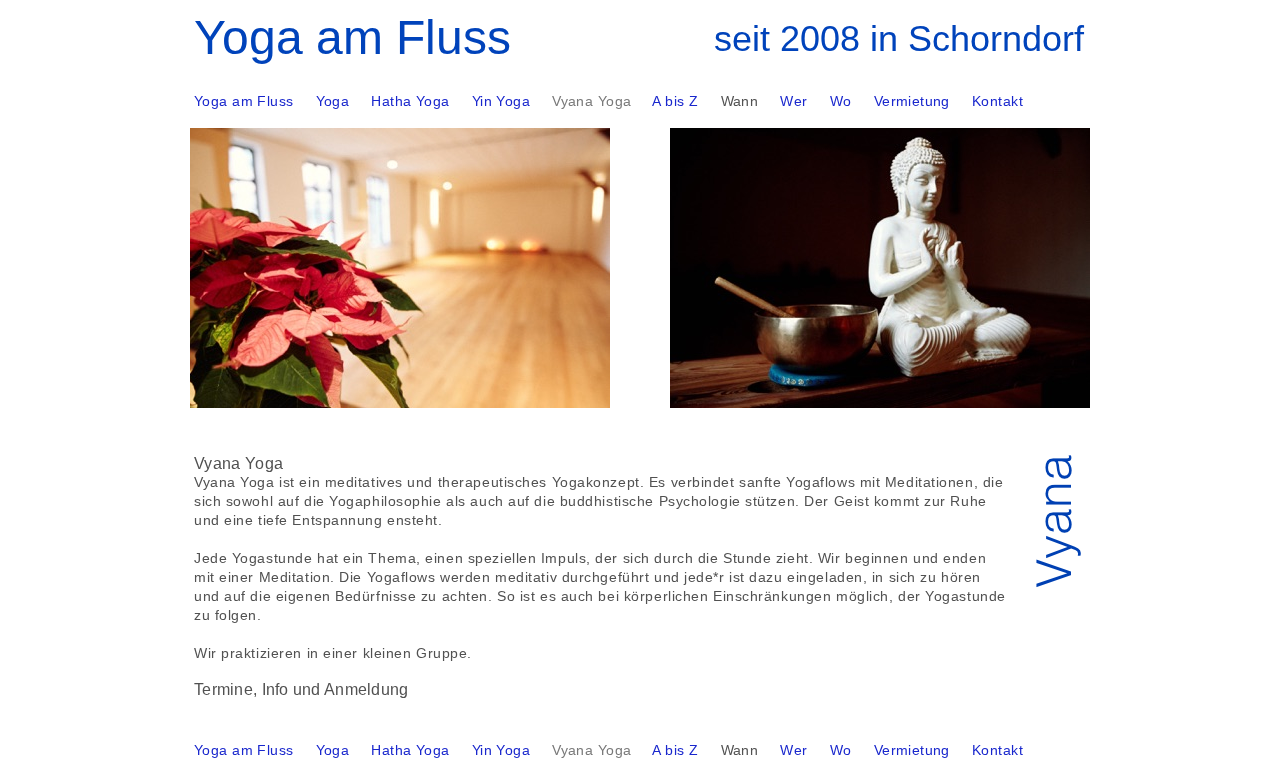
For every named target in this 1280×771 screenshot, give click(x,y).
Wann (740, 750)
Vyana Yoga (591, 750)
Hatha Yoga (410, 750)
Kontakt (997, 750)
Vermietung (912, 750)
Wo (841, 750)
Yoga (333, 750)
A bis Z (675, 750)
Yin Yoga (501, 750)
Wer (793, 750)
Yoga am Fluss (243, 750)
